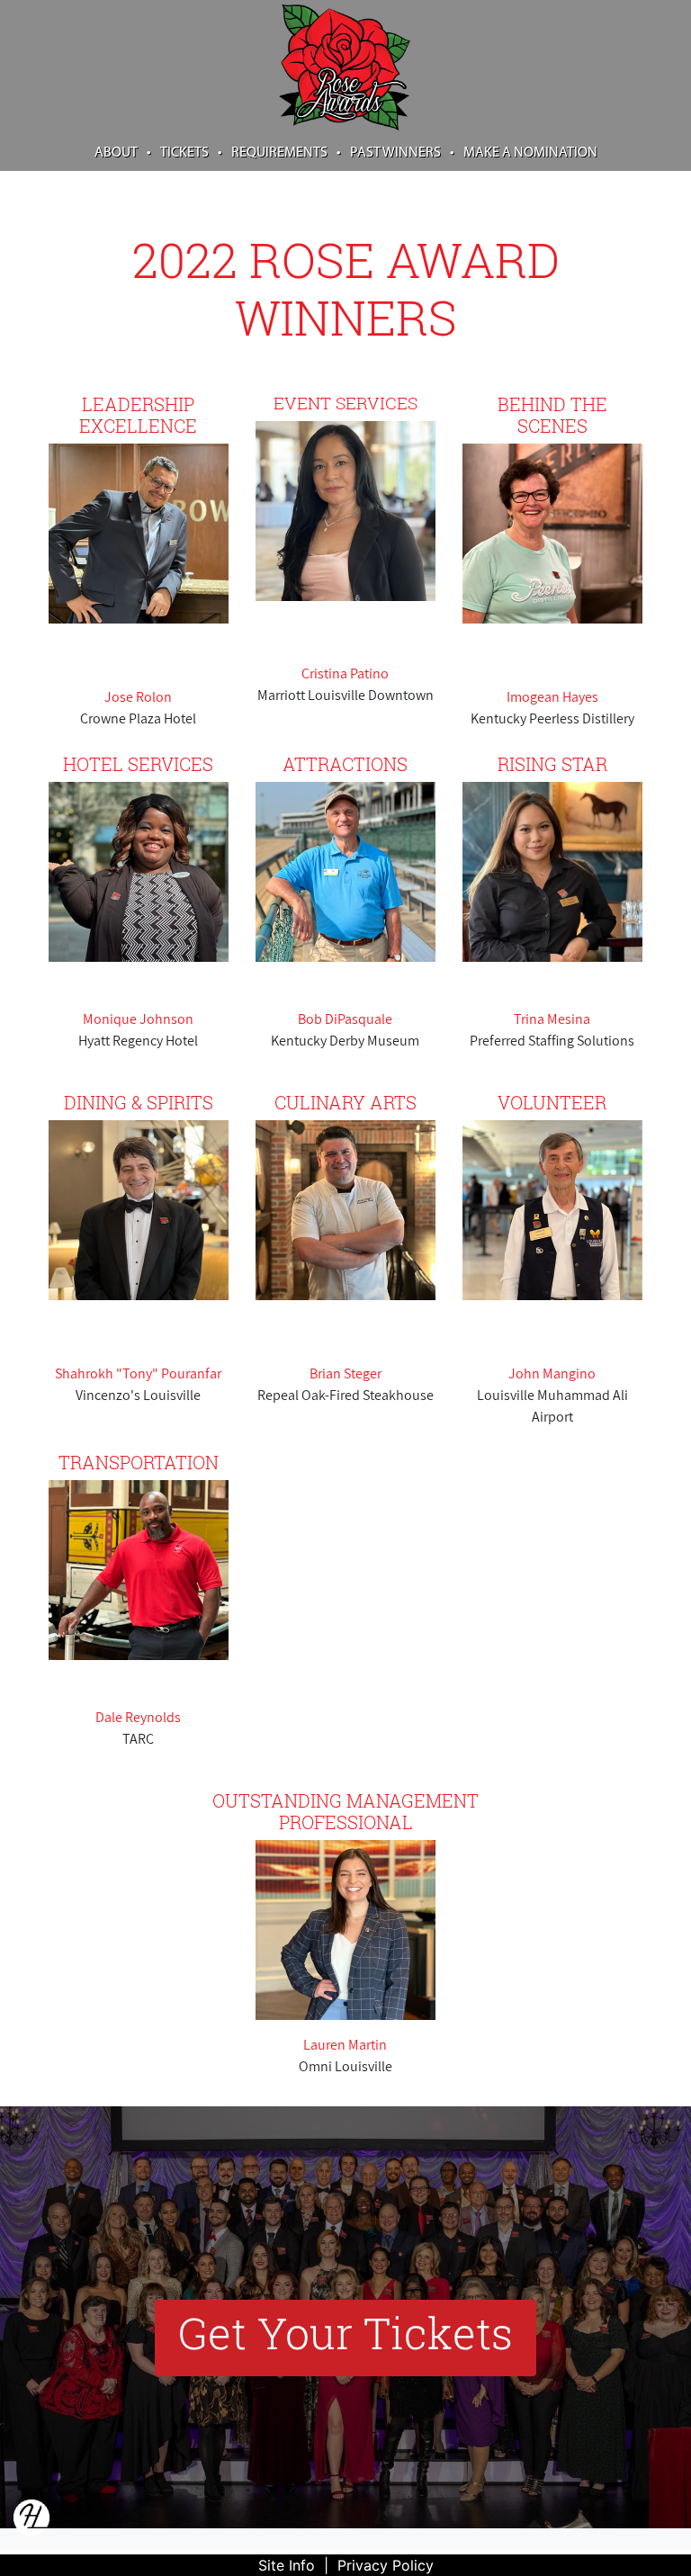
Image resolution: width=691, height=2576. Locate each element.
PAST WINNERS (402, 153)
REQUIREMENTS (286, 153)
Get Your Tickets (345, 2333)
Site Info (287, 2565)
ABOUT (123, 153)
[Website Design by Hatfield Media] (31, 2523)
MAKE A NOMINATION (530, 153)
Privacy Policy (386, 2565)
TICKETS (191, 153)
